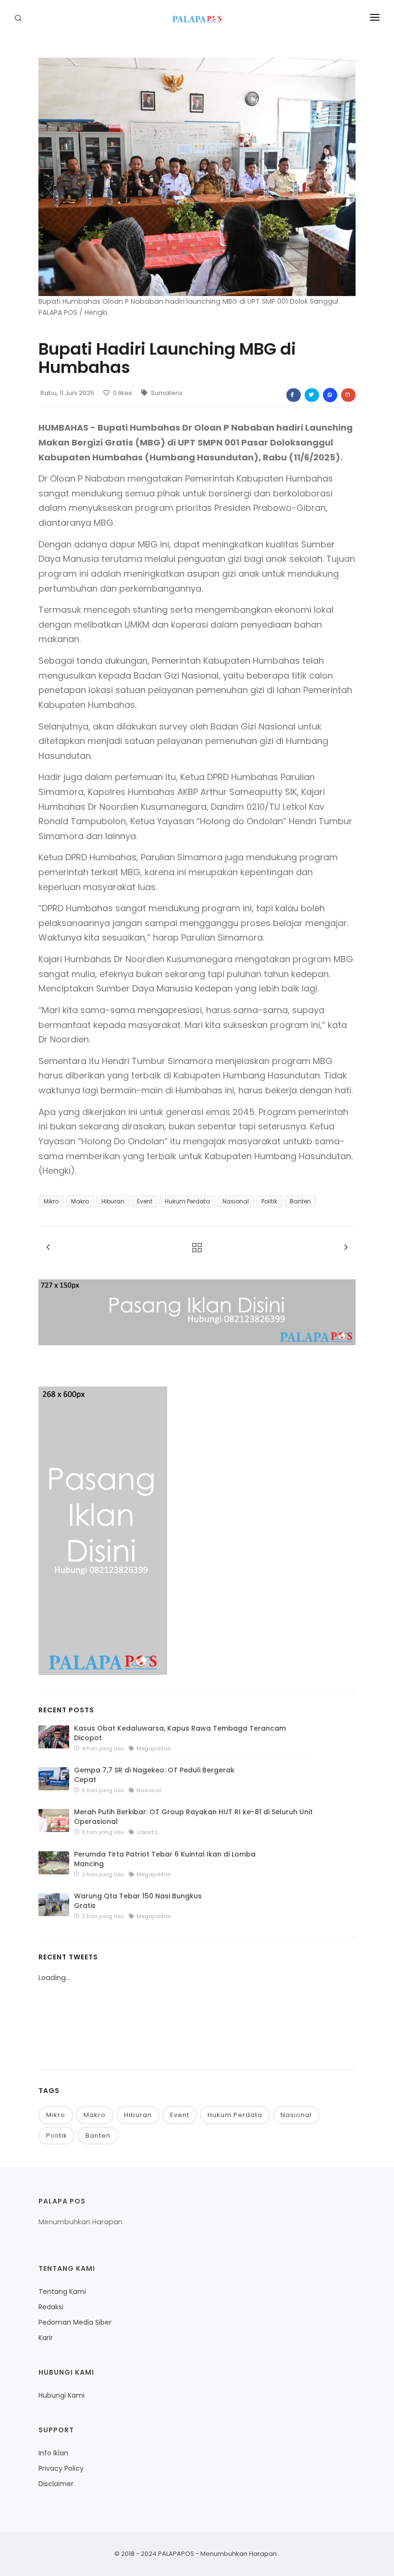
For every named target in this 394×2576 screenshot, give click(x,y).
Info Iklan (53, 2453)
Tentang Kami (62, 2291)
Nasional (236, 1201)
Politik (269, 1201)
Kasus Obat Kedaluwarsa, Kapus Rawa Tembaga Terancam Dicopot (180, 1733)
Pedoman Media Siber (75, 2322)
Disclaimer (56, 2484)
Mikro (51, 1201)
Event (145, 1201)
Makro (80, 1201)
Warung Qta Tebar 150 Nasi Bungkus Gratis (138, 1901)
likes (123, 393)
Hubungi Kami (62, 2395)
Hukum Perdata (187, 1201)
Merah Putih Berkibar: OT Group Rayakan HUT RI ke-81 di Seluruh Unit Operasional (193, 1817)
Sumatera (166, 393)
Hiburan (113, 1201)
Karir (46, 2338)
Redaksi (51, 2307)
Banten (300, 1201)
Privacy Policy (61, 2468)
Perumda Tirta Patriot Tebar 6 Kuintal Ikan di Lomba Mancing (165, 1859)
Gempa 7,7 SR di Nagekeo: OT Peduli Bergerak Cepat (154, 1775)
